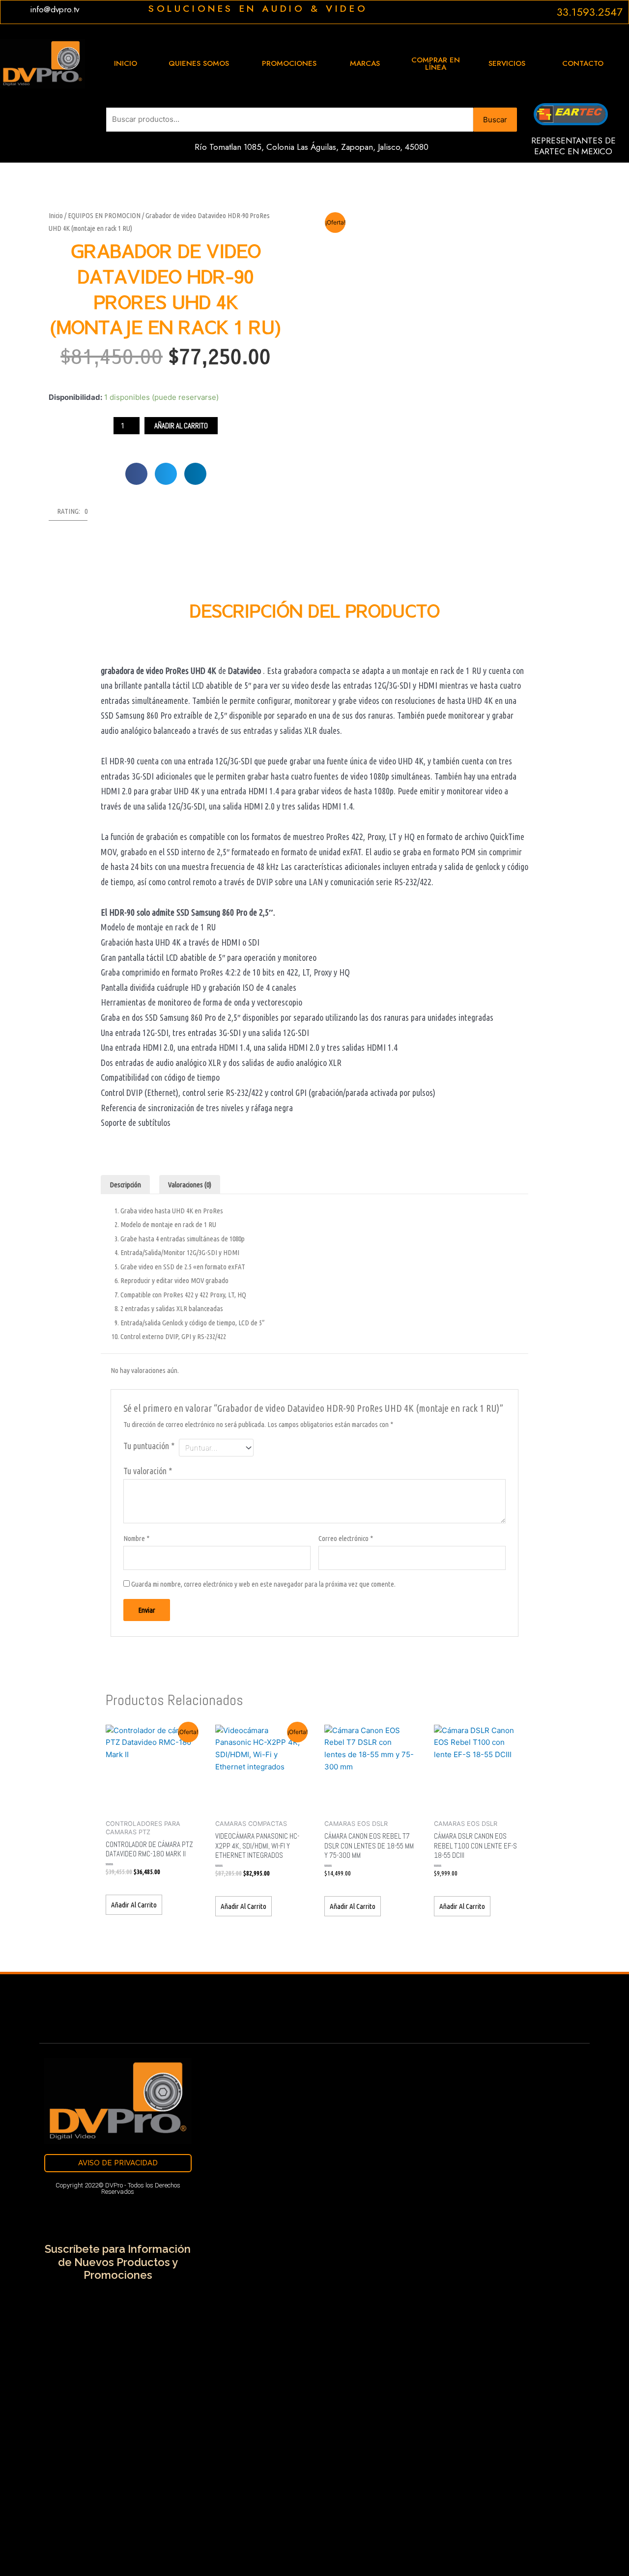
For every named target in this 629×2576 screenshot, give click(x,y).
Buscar (495, 120)
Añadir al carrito (181, 426)
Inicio (56, 215)
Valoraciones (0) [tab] (190, 1185)
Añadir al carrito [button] (134, 1905)
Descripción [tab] (125, 1185)
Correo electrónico (346, 1538)
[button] (136, 474)
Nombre (136, 1538)
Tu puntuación (149, 1446)
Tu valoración (148, 1471)
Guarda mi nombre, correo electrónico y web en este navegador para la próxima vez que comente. (263, 1584)
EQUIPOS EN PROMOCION (104, 215)
